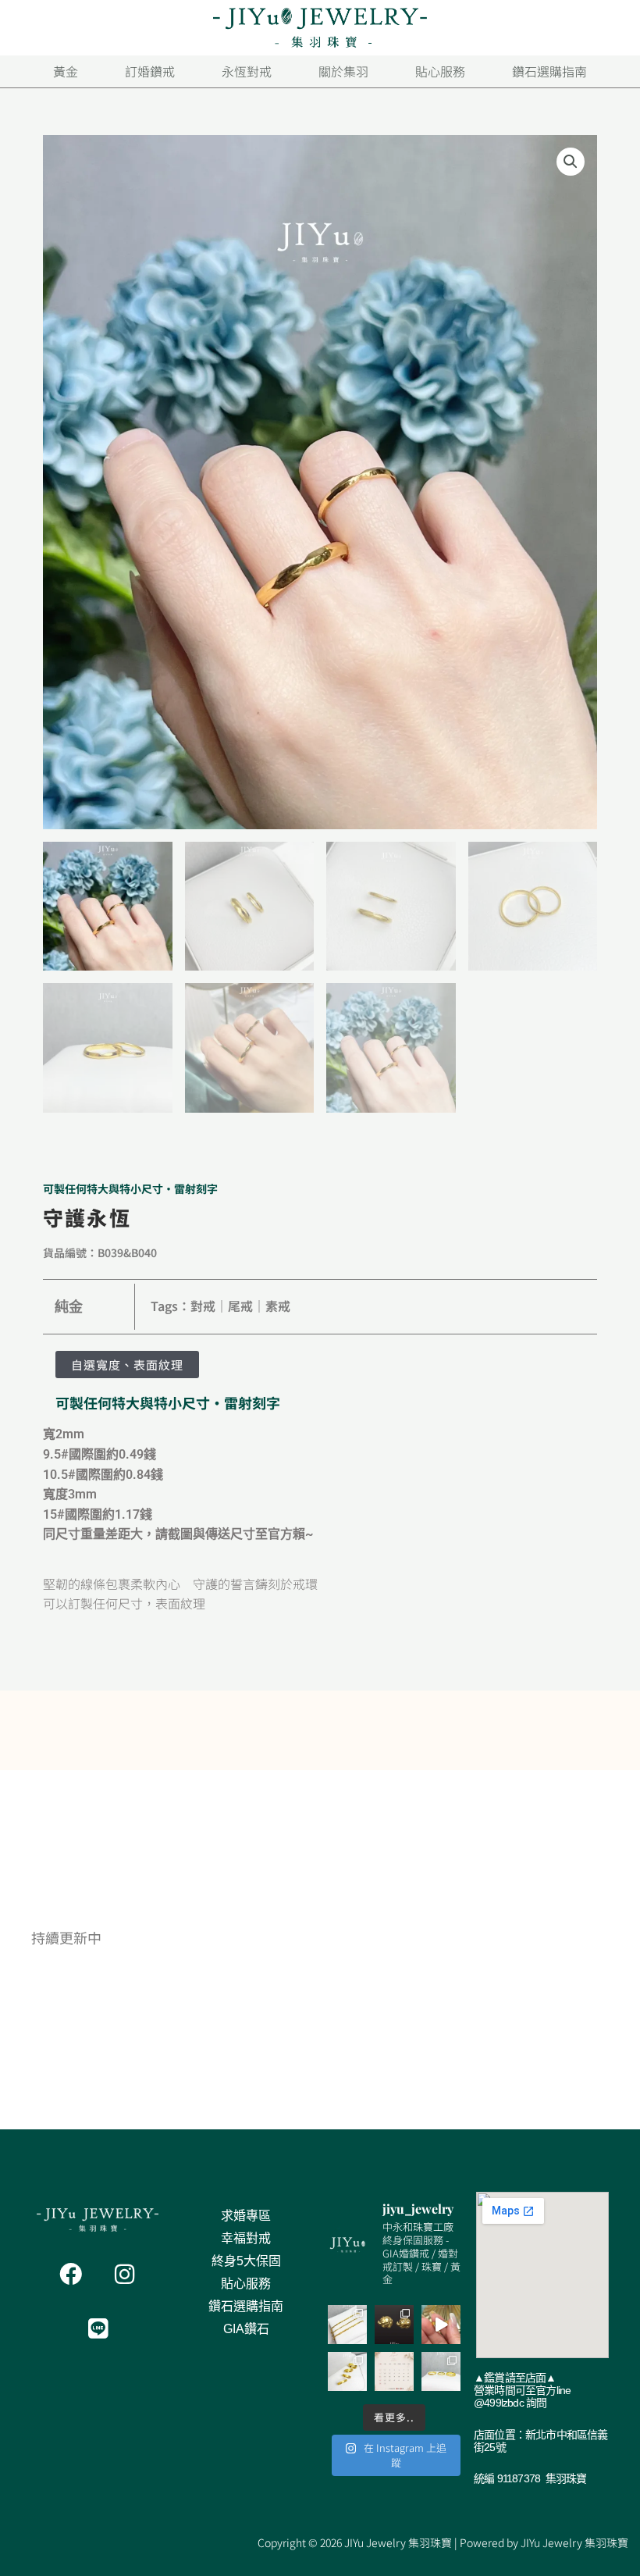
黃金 (66, 71)
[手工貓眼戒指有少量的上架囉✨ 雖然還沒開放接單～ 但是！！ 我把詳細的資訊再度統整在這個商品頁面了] (441, 2371)
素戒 (278, 1306)
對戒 (203, 1306)
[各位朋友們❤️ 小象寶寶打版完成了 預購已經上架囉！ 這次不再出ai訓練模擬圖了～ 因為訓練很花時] (394, 2325)
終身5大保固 (246, 2261)
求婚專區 (246, 2216)
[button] (571, 162)
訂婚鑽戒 (150, 71)
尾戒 (240, 1306)
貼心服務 (246, 2284)
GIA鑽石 (246, 2329)
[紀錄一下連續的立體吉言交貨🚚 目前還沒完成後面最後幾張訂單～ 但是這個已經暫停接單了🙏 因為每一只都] (441, 2325)
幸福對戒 (246, 2238)
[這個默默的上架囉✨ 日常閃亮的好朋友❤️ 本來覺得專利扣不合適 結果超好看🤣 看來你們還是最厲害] (347, 2325)
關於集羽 (343, 71)
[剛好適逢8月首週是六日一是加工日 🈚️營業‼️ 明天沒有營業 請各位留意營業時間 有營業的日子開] (394, 2371)
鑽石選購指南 (246, 2306)
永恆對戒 (247, 71)
